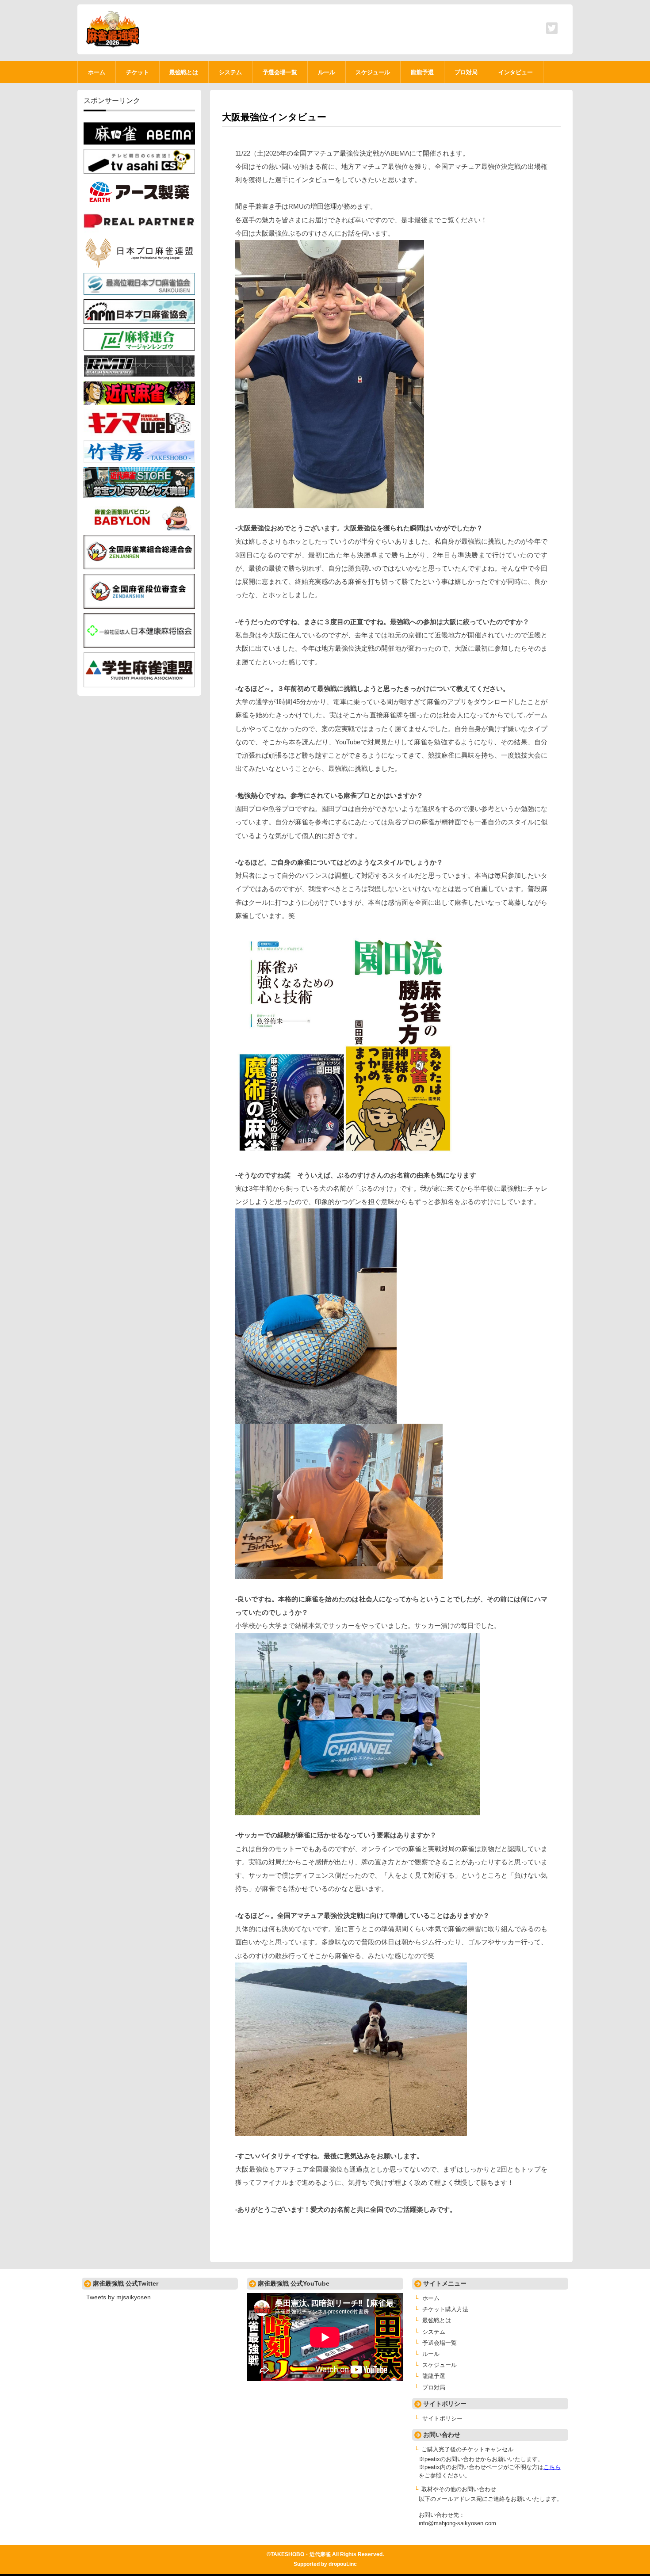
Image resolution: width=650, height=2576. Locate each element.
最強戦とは (437, 2321)
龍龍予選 (434, 2376)
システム (434, 2332)
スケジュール (440, 2365)
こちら (552, 2467)
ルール (431, 2354)
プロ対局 (434, 2388)
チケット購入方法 (445, 2309)
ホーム (431, 2298)
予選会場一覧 (440, 2343)
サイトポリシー (442, 2419)
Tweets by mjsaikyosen (119, 2297)
